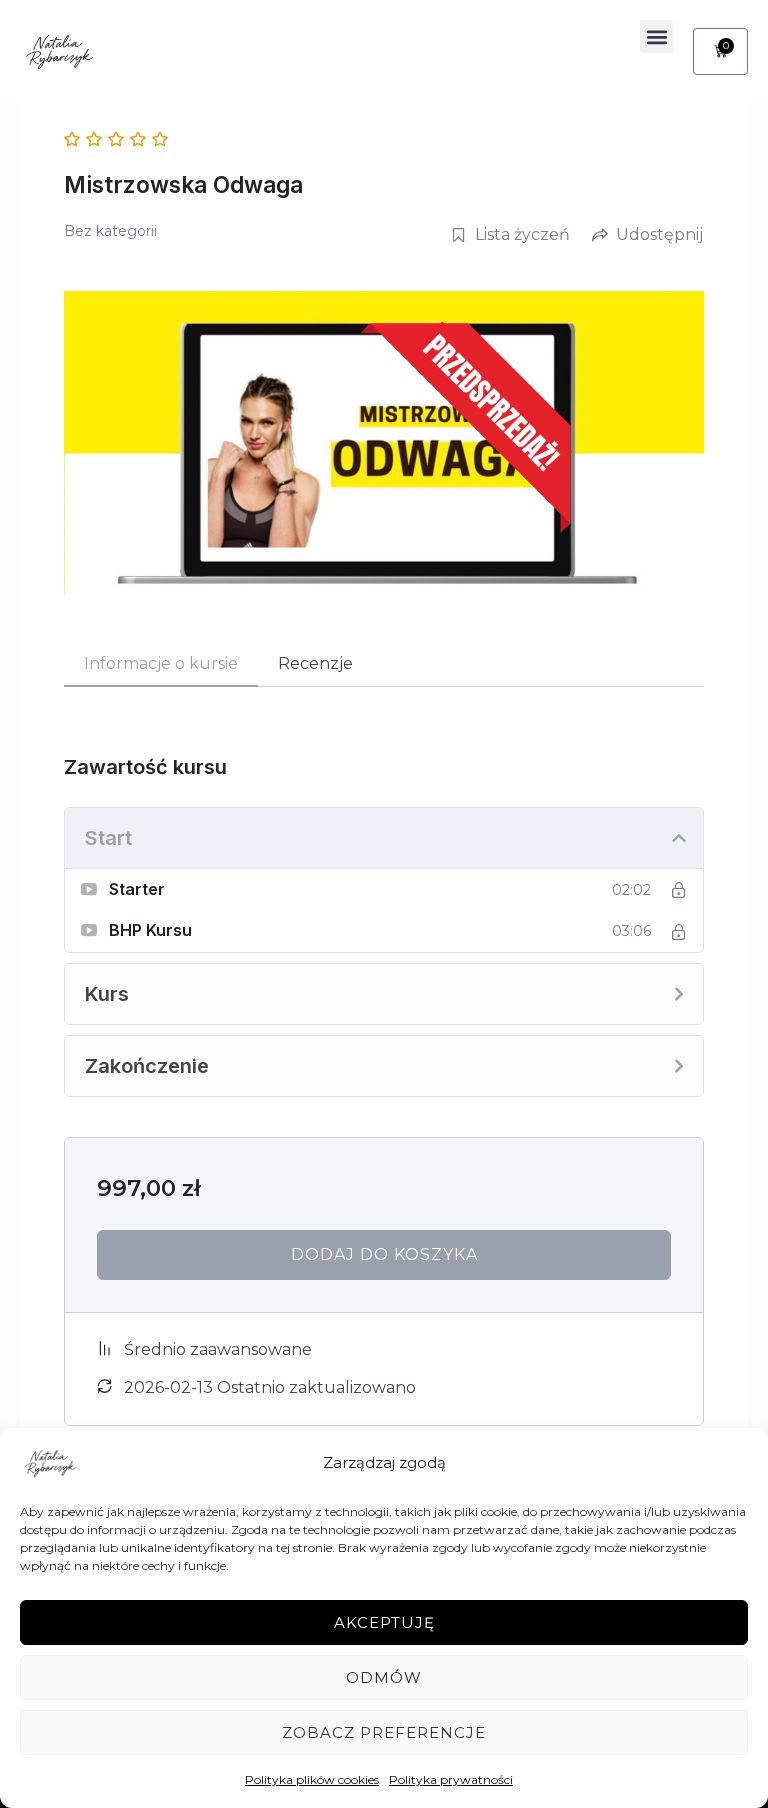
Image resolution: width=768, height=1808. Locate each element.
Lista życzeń (522, 234)
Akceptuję (384, 1622)
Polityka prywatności (451, 1779)
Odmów (384, 1677)
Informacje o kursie (161, 663)
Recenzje (315, 663)
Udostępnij (659, 234)
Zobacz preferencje (384, 1732)
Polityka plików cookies (312, 1779)
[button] (656, 36)
